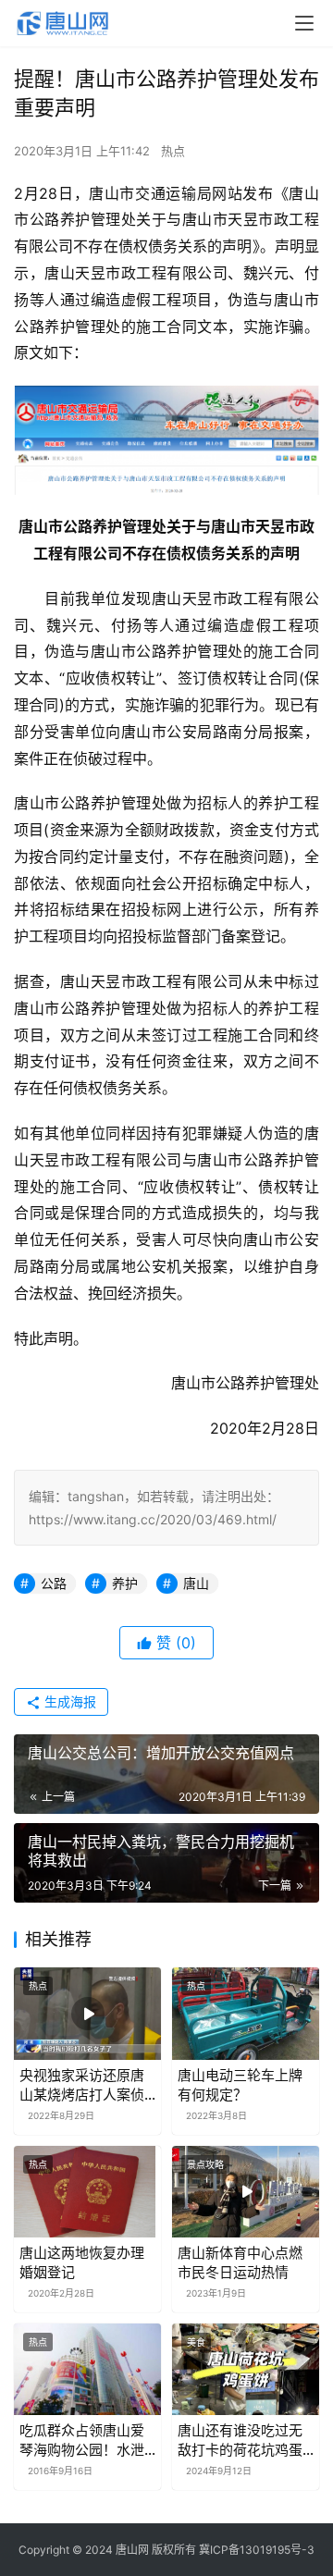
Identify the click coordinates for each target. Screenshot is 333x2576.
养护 (125, 1583)
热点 (173, 151)
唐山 (196, 1583)
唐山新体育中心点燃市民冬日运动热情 (240, 2262)
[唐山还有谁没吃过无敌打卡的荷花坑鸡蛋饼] (246, 2369)
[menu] (304, 23)
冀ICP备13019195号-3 (257, 2550)
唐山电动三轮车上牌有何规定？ (240, 2085)
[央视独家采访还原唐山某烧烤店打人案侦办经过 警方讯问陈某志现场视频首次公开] (87, 2013)
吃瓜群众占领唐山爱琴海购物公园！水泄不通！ (82, 2440)
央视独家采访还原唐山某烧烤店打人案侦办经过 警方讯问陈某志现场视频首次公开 (84, 2085)
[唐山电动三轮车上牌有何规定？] (246, 2013)
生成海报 (68, 1701)
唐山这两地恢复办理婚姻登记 (82, 2262)
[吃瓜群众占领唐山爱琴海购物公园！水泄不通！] (87, 2369)
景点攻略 (205, 2164)
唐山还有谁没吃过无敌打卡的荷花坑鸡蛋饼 (240, 2440)
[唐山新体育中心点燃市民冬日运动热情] (246, 2192)
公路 (54, 1583)
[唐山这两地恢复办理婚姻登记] (87, 2192)
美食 (196, 2342)
